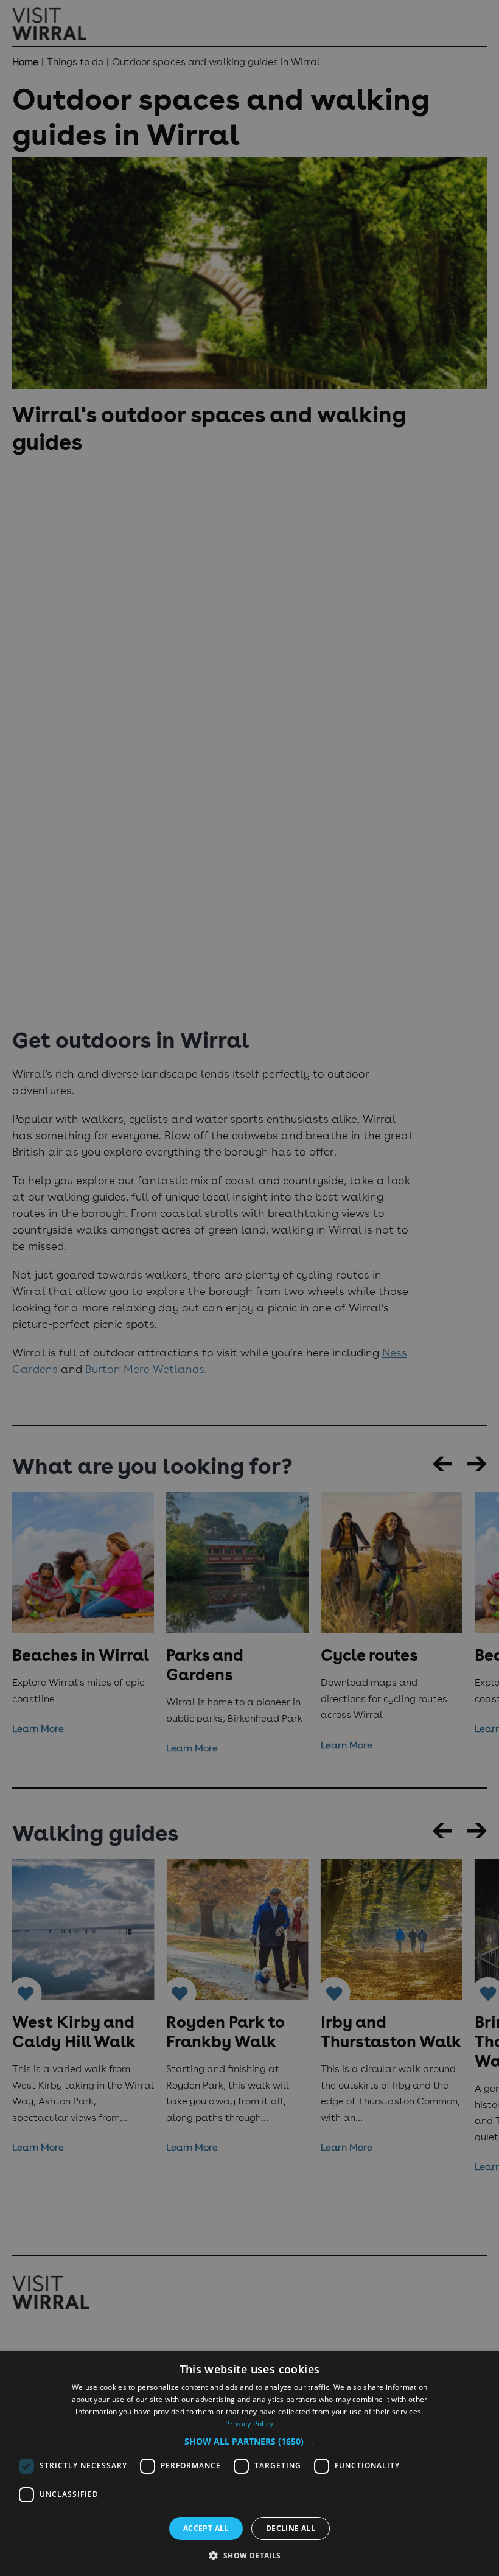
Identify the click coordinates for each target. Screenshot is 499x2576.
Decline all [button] (291, 2528)
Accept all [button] (206, 2528)
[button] (249, 2441)
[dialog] (249, 2464)
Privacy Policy (249, 2424)
